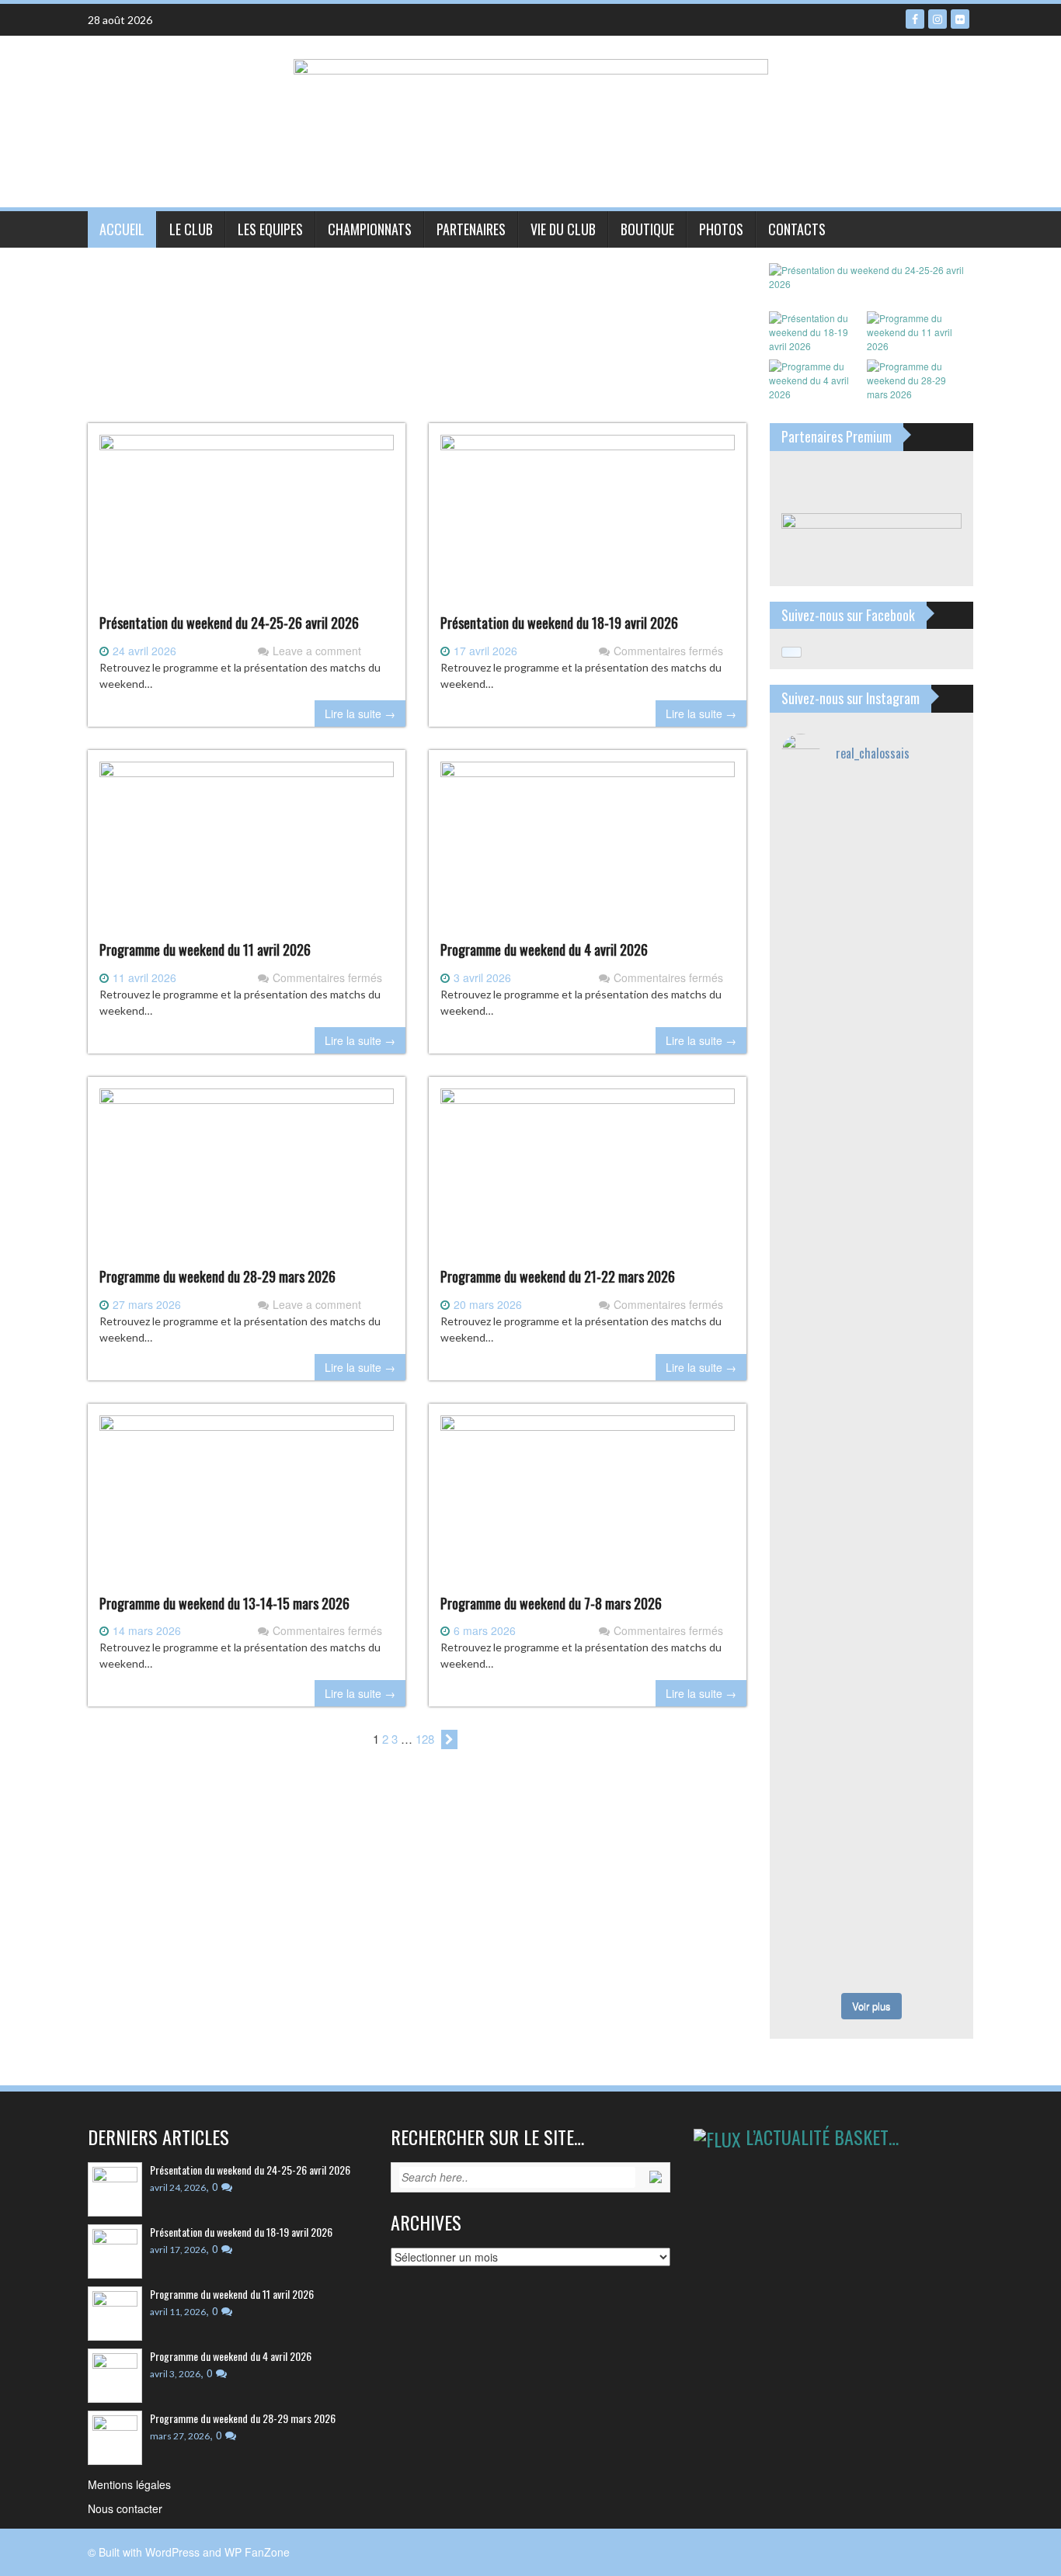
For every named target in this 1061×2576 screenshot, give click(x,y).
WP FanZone (257, 2552)
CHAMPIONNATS (370, 229)
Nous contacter (125, 2508)
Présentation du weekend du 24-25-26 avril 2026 (229, 623)
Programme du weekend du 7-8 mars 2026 (551, 1603)
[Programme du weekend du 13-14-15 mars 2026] (247, 1504)
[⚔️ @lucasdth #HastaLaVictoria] (918, 1817)
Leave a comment (317, 651)
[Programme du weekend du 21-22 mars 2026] (588, 1177)
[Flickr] (960, 19)
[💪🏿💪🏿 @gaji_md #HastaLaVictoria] (824, 1866)
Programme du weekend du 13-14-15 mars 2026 (224, 1603)
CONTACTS (797, 229)
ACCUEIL (122, 229)
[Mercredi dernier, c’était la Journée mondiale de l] (824, 1321)
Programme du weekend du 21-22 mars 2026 (558, 1276)
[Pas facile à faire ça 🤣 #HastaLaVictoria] (824, 816)
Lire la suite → (360, 713)
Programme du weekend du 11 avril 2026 (205, 950)
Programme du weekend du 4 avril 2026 (544, 950)
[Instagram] (938, 19)
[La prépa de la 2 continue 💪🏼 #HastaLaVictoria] (918, 816)
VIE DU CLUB (563, 229)
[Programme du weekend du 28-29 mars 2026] (247, 1177)
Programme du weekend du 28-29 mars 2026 (217, 1276)
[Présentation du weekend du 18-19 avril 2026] (588, 523)
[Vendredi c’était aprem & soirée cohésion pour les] (918, 929)
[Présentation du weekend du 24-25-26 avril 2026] (247, 523)
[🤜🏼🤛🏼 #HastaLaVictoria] (824, 1817)
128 (425, 1739)
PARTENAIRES (471, 229)
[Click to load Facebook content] (791, 652)
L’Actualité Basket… (822, 2137)
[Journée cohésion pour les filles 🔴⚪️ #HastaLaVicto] (918, 1882)
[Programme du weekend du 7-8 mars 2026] (588, 1504)
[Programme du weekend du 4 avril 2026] (588, 850)
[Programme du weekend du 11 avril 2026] (247, 850)
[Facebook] (915, 19)
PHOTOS (721, 229)
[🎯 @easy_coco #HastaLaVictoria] (824, 1955)
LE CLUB (191, 229)
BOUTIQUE (647, 229)
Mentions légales (129, 2484)
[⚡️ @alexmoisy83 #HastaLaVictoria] (918, 1955)
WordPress (172, 2552)
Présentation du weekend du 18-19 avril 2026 (559, 623)
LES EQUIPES (270, 229)
